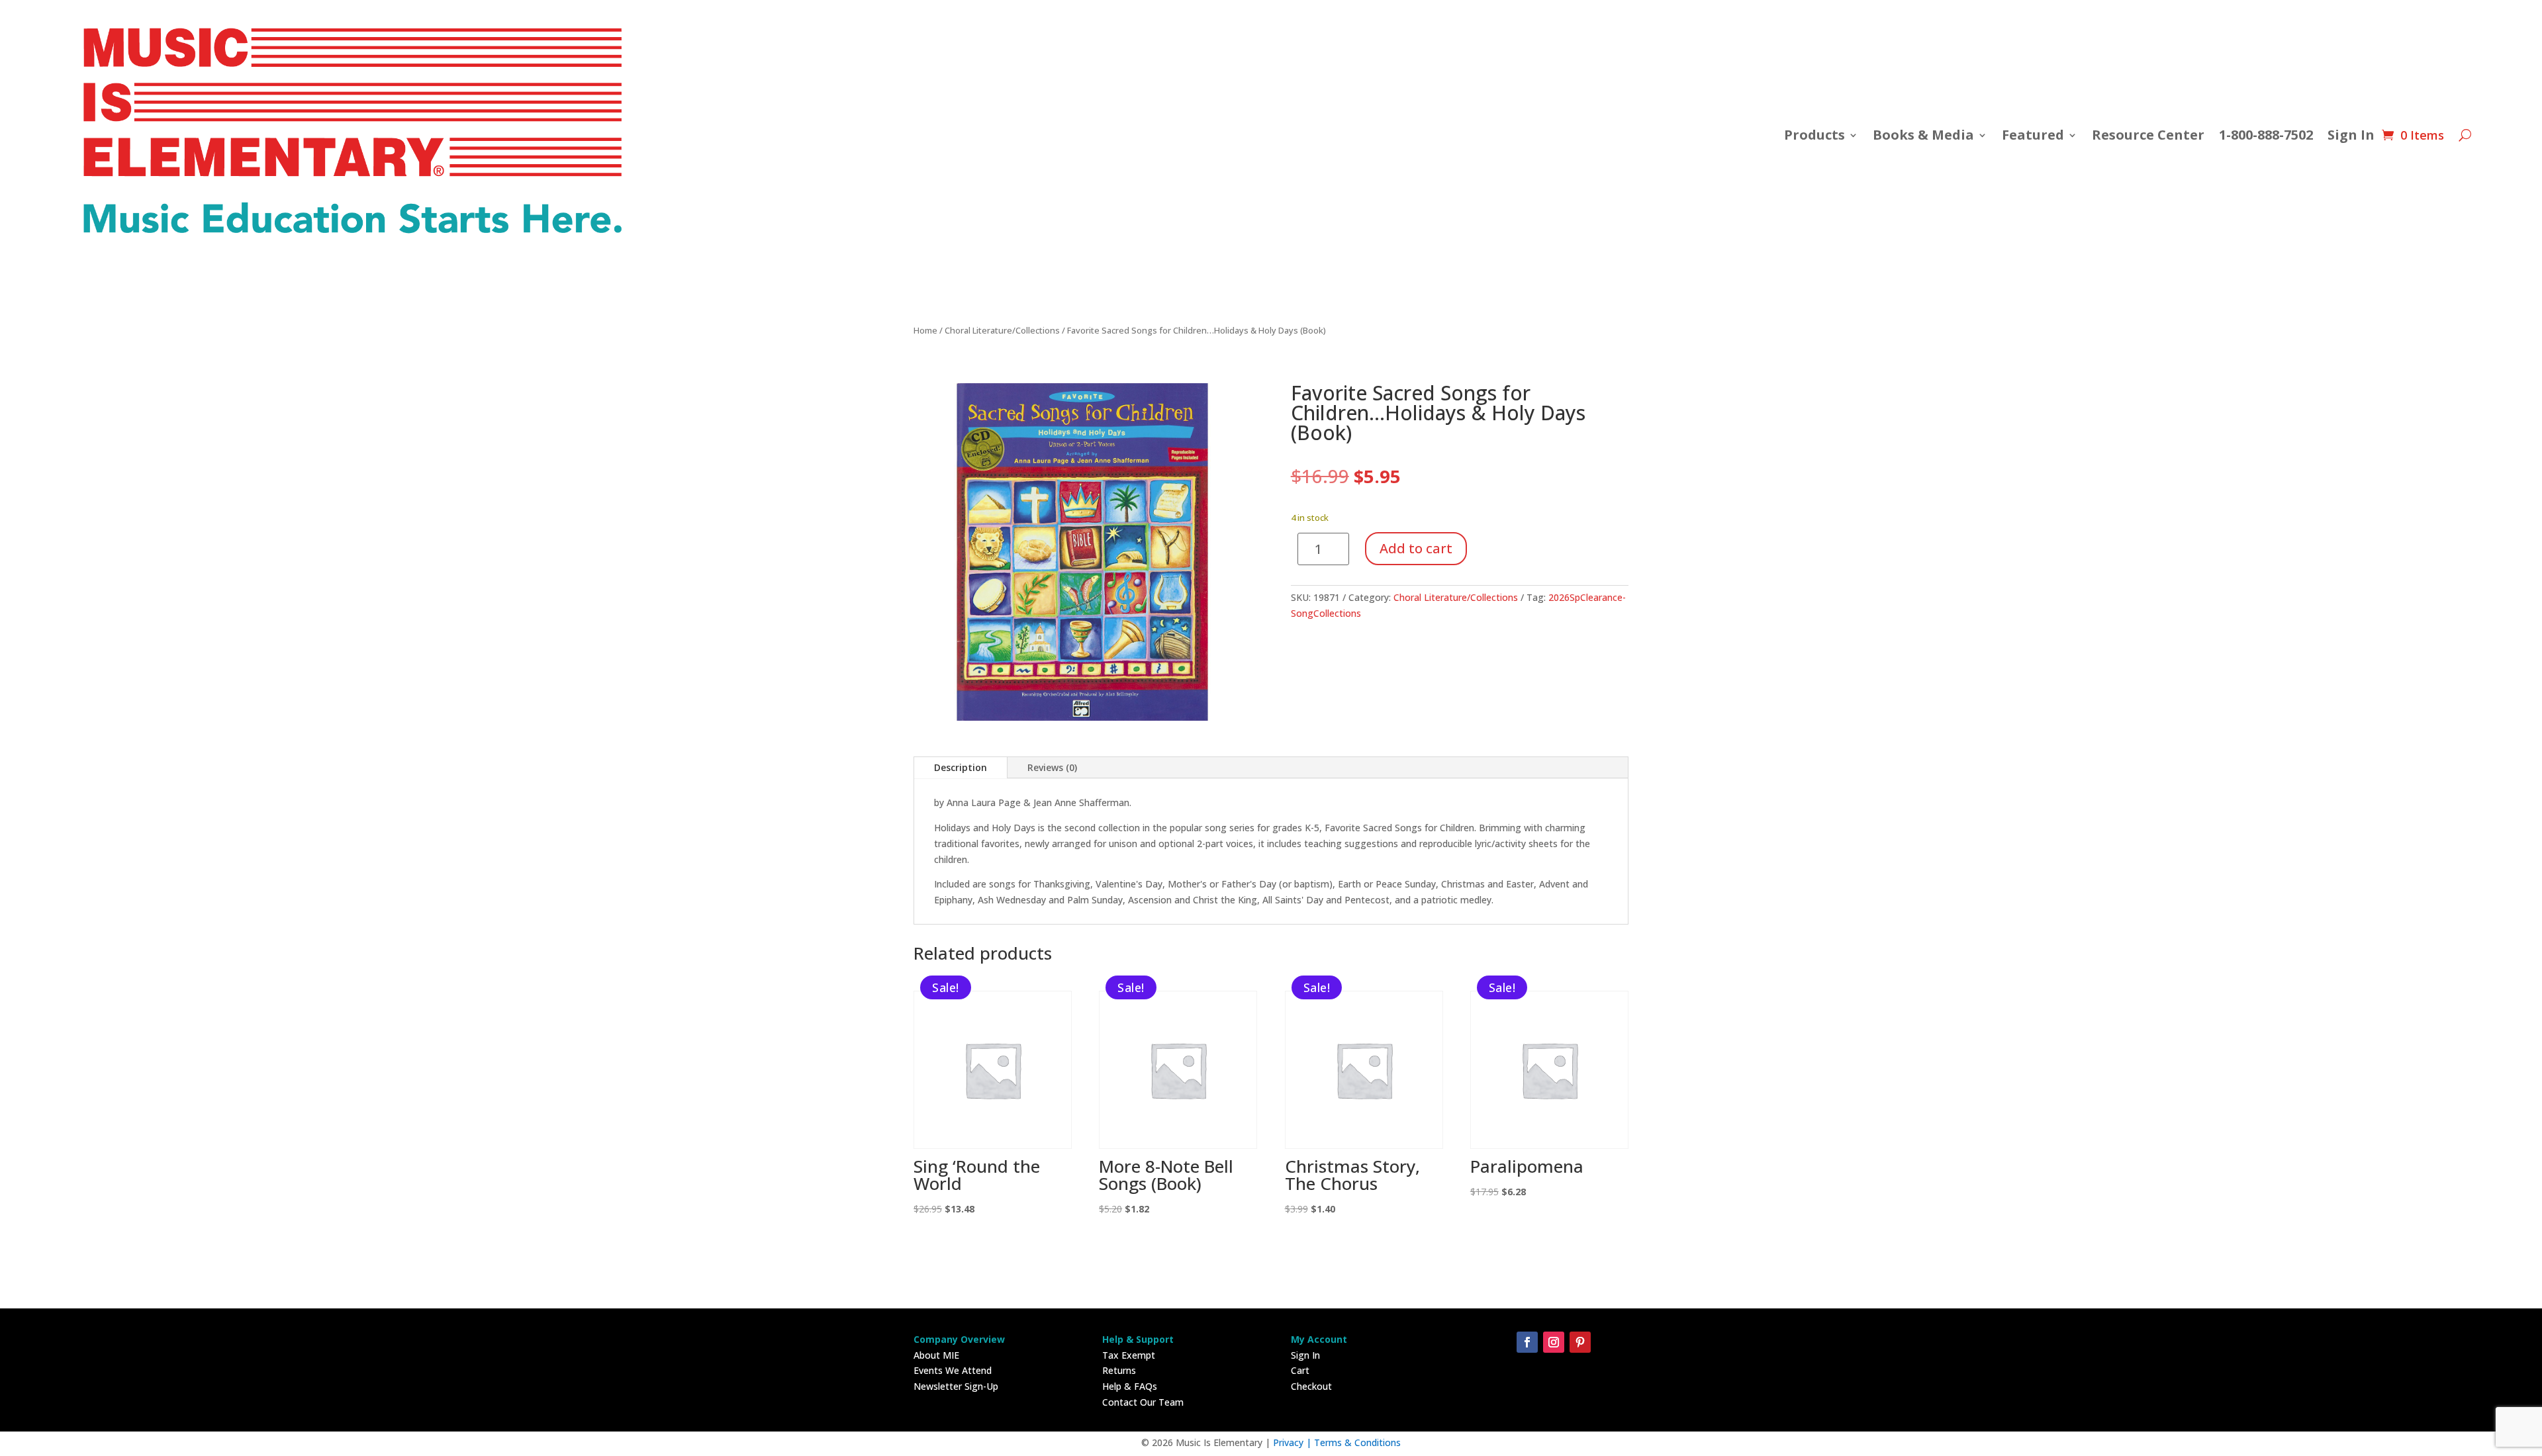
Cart (1300, 1370)
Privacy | (1294, 1442)
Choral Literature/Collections (1002, 330)
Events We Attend (953, 1370)
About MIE (936, 1355)
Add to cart (1416, 548)
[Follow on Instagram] (1554, 1342)
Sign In (2351, 135)
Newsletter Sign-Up (956, 1386)
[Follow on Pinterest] (1580, 1342)
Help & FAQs (1130, 1386)
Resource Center (2148, 135)
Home (925, 330)
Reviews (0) (1052, 767)
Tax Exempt (1129, 1355)
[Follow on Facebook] (1527, 1342)
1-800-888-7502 (2266, 135)
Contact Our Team (1143, 1402)
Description (961, 767)
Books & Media (1923, 135)
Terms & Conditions (1357, 1442)
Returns (1119, 1370)
